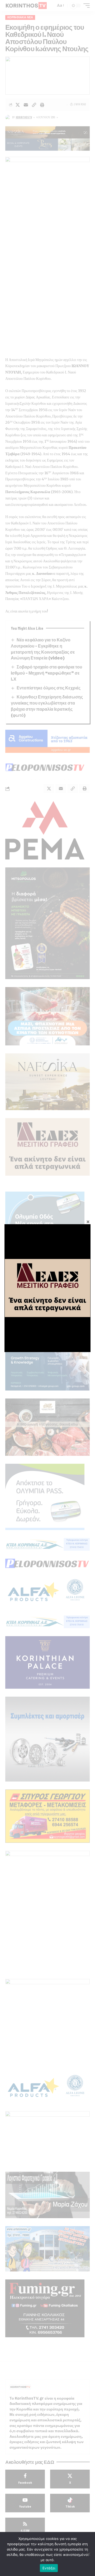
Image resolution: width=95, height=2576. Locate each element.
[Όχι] (88, 2554)
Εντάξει (49, 2568)
